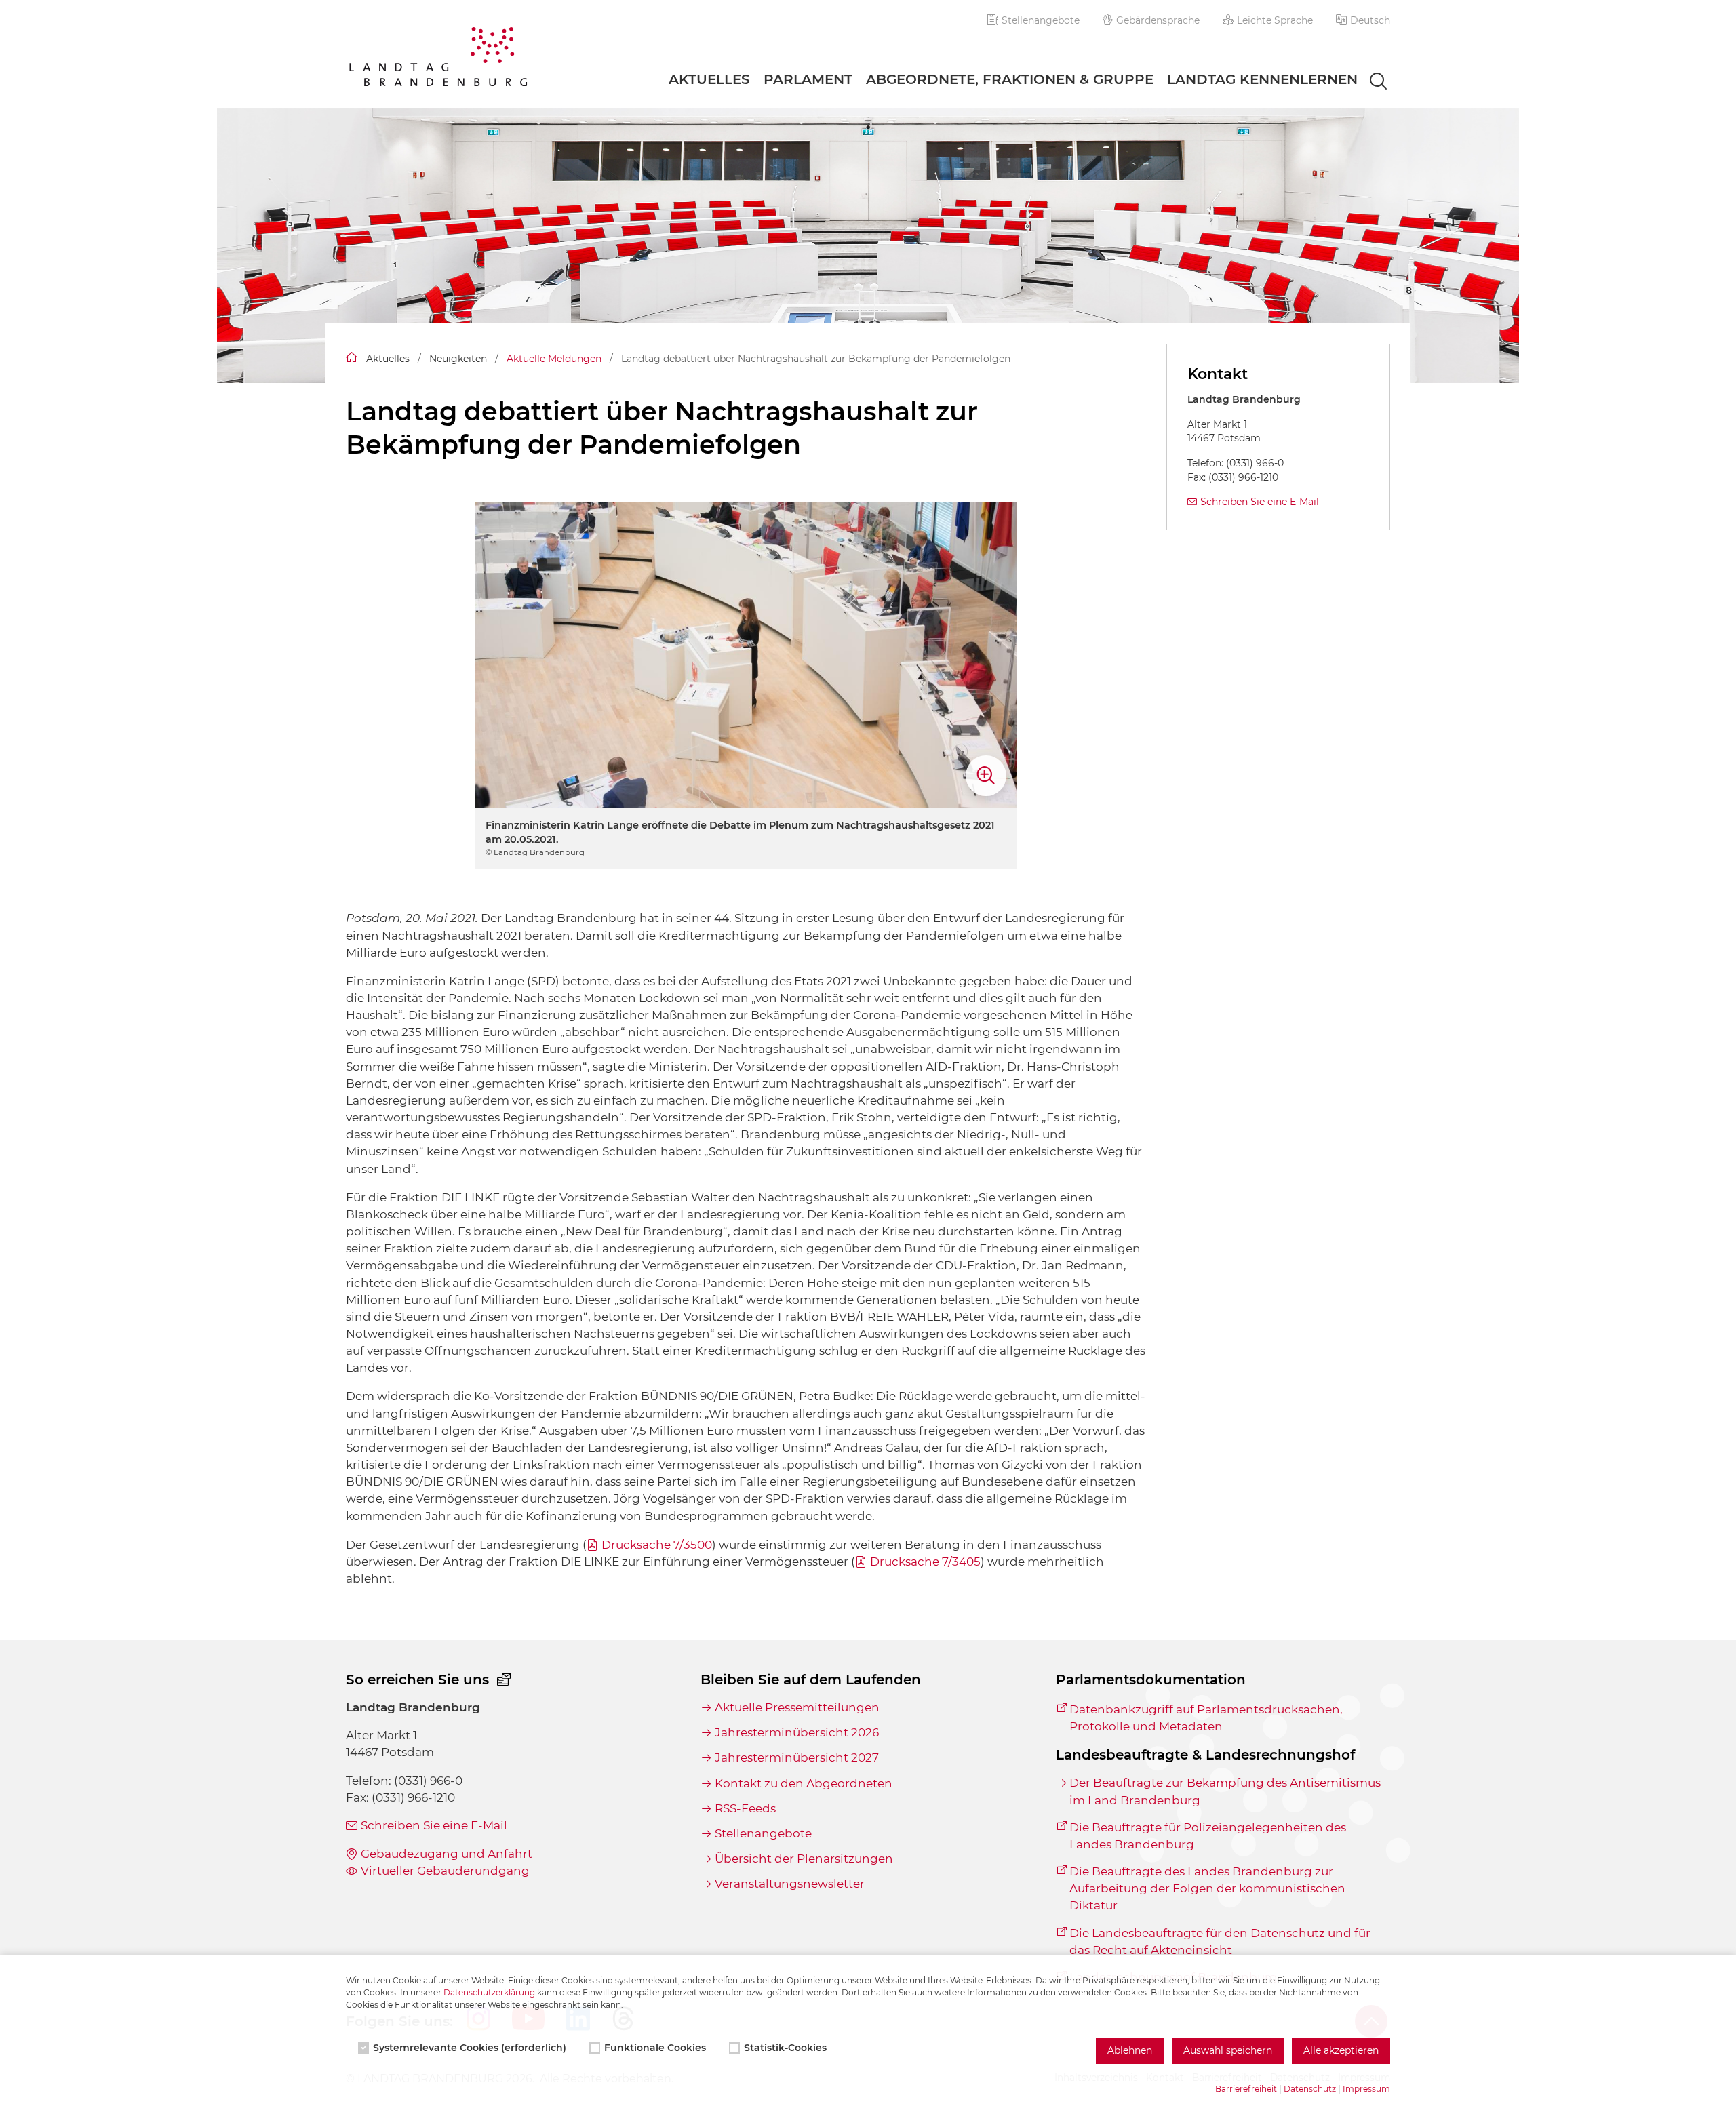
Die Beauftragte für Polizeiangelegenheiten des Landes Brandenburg (1208, 1836)
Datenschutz (1310, 2089)
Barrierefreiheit (1246, 2089)
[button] (1363, 20)
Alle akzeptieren (1341, 2050)
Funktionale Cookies (655, 2048)
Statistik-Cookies (785, 2048)
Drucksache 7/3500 (657, 1545)
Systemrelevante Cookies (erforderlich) (470, 2048)
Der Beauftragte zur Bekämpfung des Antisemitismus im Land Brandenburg (1225, 1791)
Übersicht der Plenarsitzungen (804, 1859)
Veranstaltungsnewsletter (789, 1884)
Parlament (808, 79)
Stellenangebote (1041, 20)
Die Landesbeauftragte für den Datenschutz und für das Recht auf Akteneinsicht (1220, 1942)
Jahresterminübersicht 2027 (796, 1757)
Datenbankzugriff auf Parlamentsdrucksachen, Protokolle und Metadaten (1206, 1718)
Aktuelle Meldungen (554, 359)
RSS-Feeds (745, 1808)
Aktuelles (709, 79)
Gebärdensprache (1158, 20)
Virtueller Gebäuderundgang (445, 1871)
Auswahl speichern (1228, 2050)
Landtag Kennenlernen (1262, 79)
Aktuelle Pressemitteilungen (797, 1707)
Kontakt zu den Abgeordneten (803, 1783)
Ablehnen (1130, 2050)
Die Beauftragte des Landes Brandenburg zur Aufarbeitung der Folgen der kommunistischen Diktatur (1207, 1888)
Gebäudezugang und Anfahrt (447, 1854)
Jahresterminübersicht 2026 (796, 1732)
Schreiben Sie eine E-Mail (1260, 502)
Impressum (1366, 2089)
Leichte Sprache (1275, 20)
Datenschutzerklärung (489, 1992)
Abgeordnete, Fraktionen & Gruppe (1010, 79)
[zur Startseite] (438, 59)
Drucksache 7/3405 (925, 1562)
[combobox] (1366, 82)
